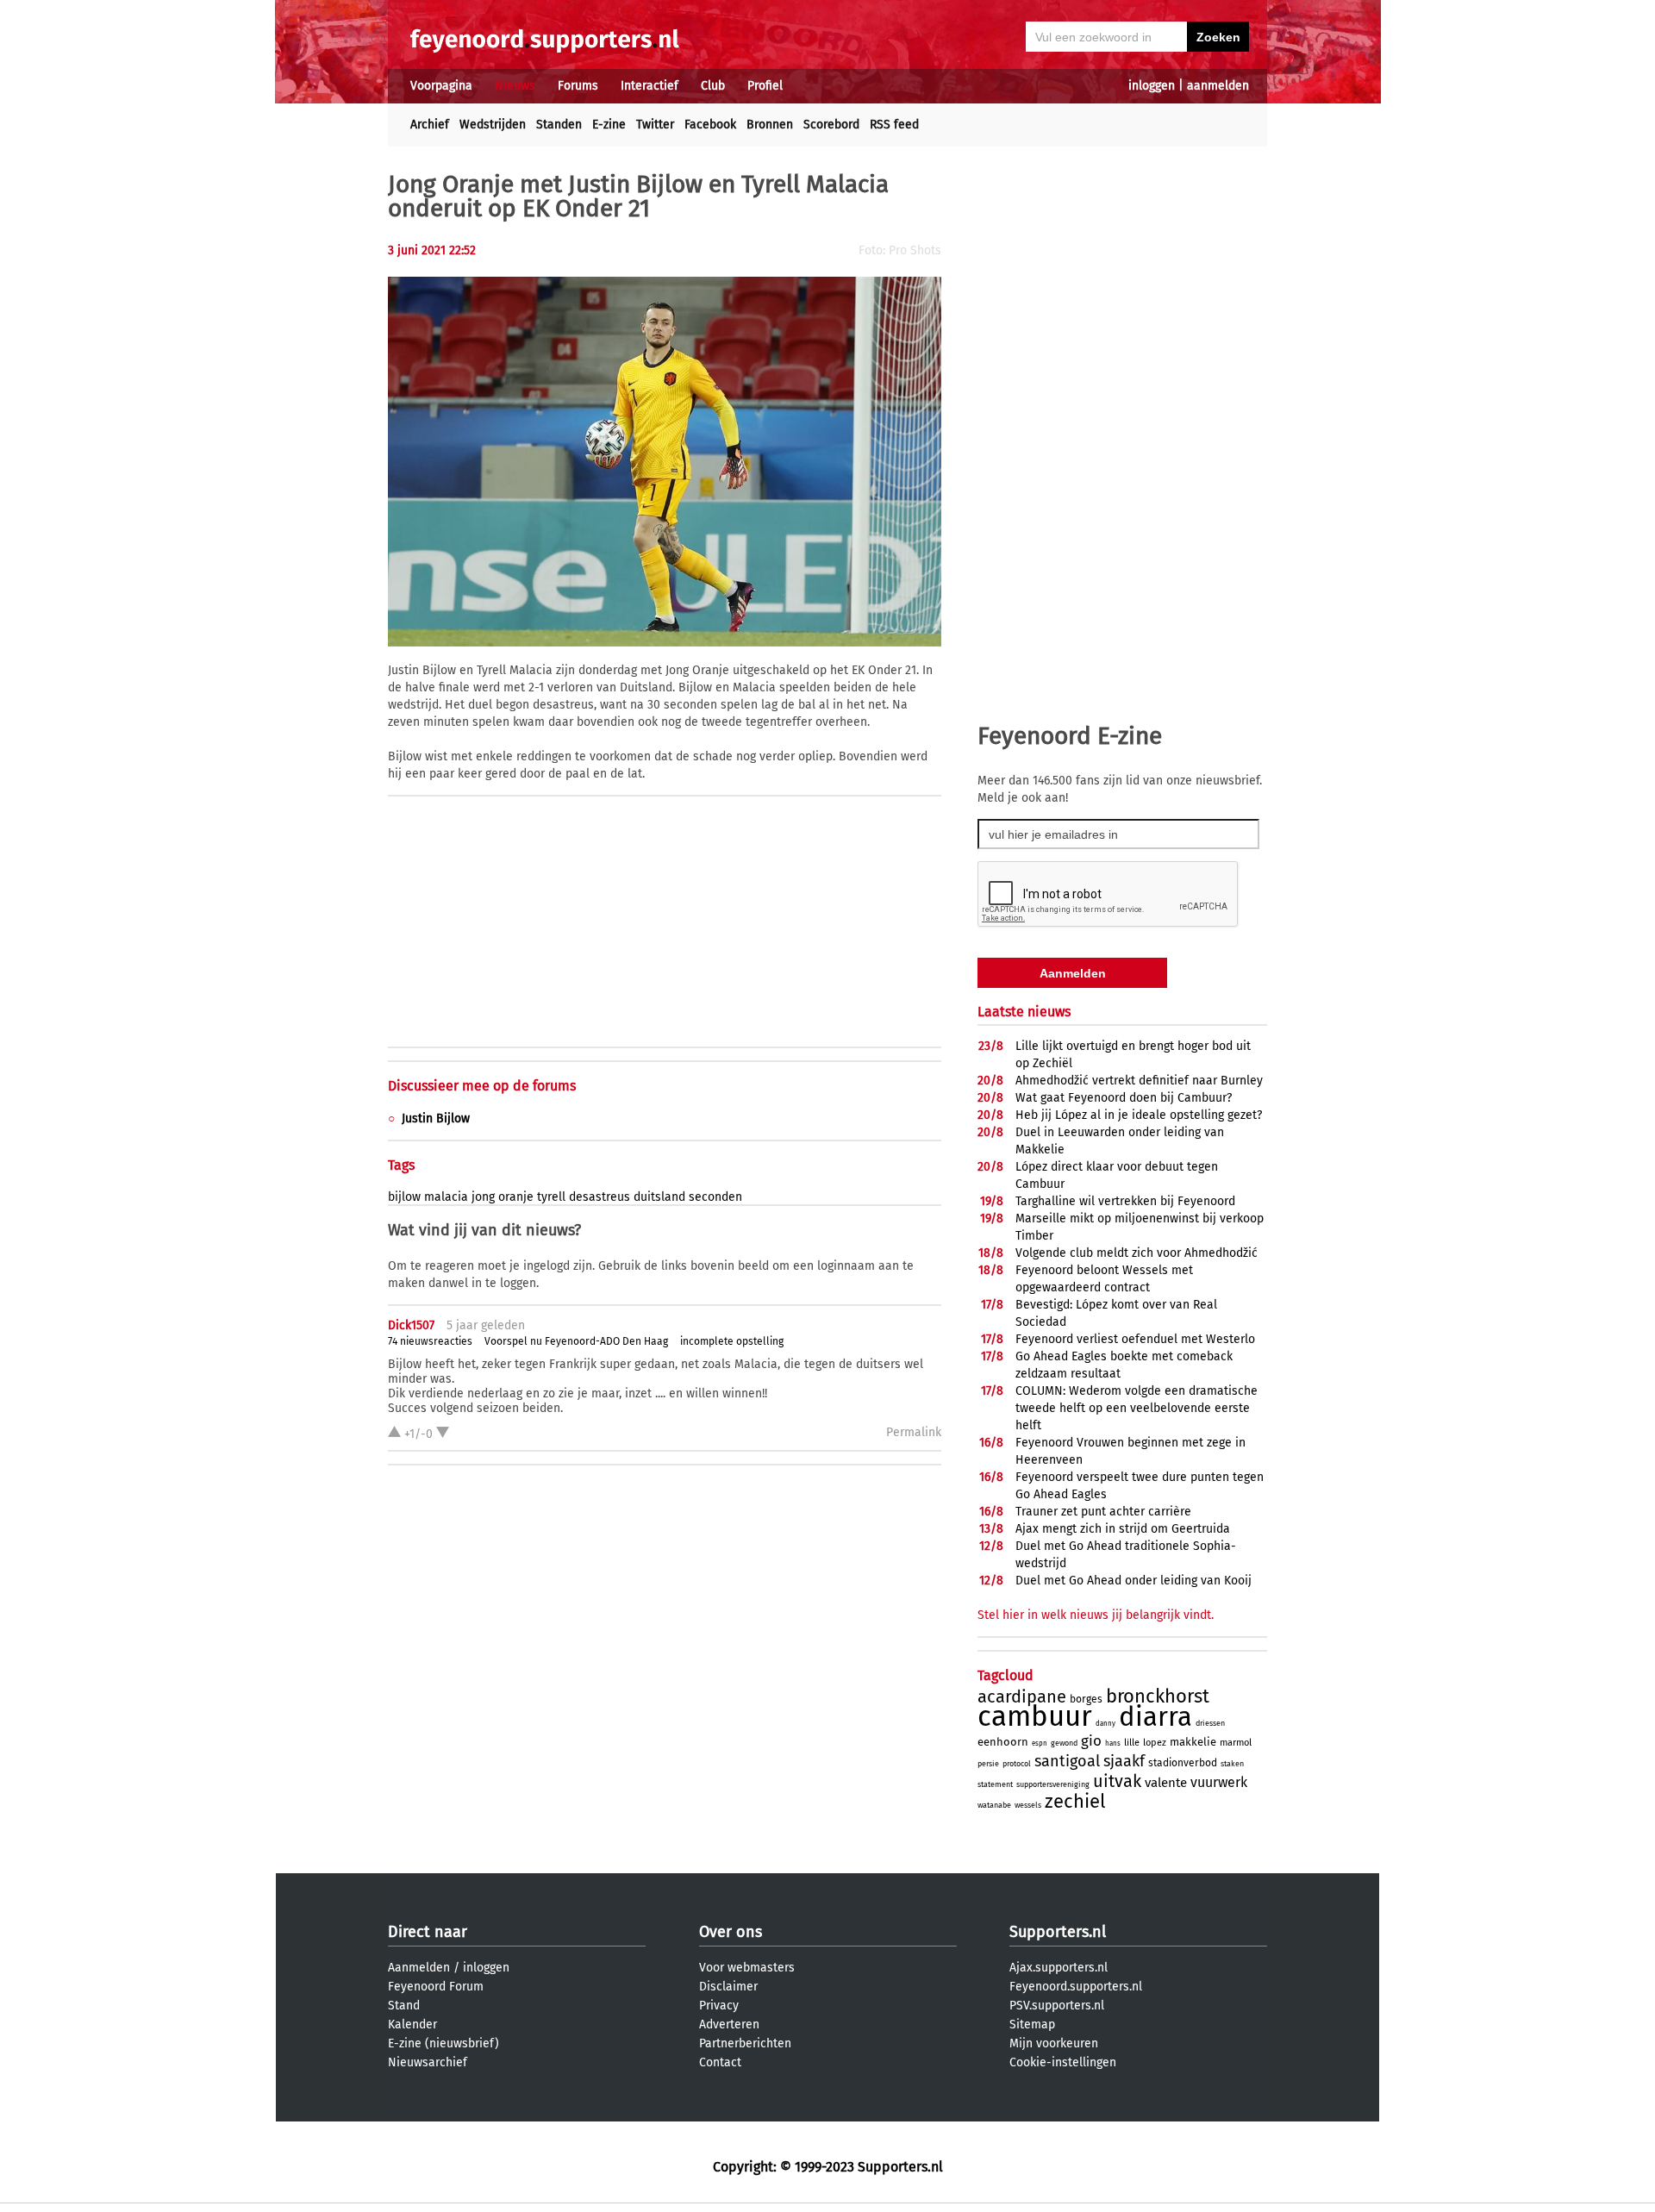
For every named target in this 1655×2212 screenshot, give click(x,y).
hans (1113, 1743)
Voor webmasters (747, 1968)
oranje (516, 1197)
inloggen (1152, 86)
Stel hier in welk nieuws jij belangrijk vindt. (1096, 1615)
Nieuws (515, 86)
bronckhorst (1158, 1696)
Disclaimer (728, 1987)
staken (1232, 1764)
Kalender (412, 2025)
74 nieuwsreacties (430, 1341)
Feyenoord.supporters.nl (1076, 1987)
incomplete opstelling (732, 1341)
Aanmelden (419, 1968)
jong (483, 1197)
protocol (1017, 1764)
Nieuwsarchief (428, 2062)
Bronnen (770, 125)
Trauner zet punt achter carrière (1103, 1512)
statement (995, 1784)
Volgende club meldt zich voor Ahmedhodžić (1137, 1253)
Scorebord (831, 125)
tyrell (551, 1197)
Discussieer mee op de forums (482, 1086)
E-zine (609, 125)
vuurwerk (1219, 1782)
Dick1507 (411, 1325)
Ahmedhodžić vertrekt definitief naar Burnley (1139, 1081)
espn (1040, 1743)
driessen (1210, 1723)
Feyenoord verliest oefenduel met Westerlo (1135, 1339)
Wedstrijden (493, 125)
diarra (1155, 1717)
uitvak (1117, 1781)
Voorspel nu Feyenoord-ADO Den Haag (576, 1341)
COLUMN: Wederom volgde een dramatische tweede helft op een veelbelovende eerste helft (1137, 1408)
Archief (430, 125)
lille (1132, 1743)
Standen (559, 125)
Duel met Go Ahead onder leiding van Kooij (1134, 1581)
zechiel (1075, 1801)
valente (1166, 1783)
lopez (1155, 1743)
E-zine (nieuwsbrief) (443, 2043)
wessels (1028, 1805)
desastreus (600, 1197)
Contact (720, 2062)
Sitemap (1032, 2025)
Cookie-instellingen (1063, 2062)
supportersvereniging (1053, 1784)
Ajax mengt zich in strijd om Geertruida (1123, 1529)
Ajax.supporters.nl (1059, 1968)
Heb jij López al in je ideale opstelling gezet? (1139, 1115)
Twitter (655, 125)
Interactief (650, 86)
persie (988, 1764)
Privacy (719, 2006)
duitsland (659, 1197)
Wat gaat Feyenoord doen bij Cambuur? (1124, 1098)
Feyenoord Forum (436, 1987)
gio (1091, 1741)
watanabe (994, 1805)
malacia (446, 1197)
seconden (715, 1197)
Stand (404, 2006)
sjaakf (1124, 1761)
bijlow (404, 1197)
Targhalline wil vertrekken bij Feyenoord (1125, 1201)
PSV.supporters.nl (1057, 2006)
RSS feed (894, 125)
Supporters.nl (1058, 1932)
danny (1105, 1724)
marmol (1236, 1743)
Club (713, 86)
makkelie (1193, 1742)
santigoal (1067, 1761)
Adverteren (729, 2025)
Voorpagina (441, 86)
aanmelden (1218, 86)
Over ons (731, 1932)
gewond (1064, 1743)
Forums (578, 86)
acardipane (1022, 1696)
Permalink (914, 1432)
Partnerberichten (745, 2043)
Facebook (710, 125)
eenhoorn (1003, 1742)
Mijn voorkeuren (1054, 2043)
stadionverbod (1183, 1763)
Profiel (765, 86)
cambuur (1035, 1716)
